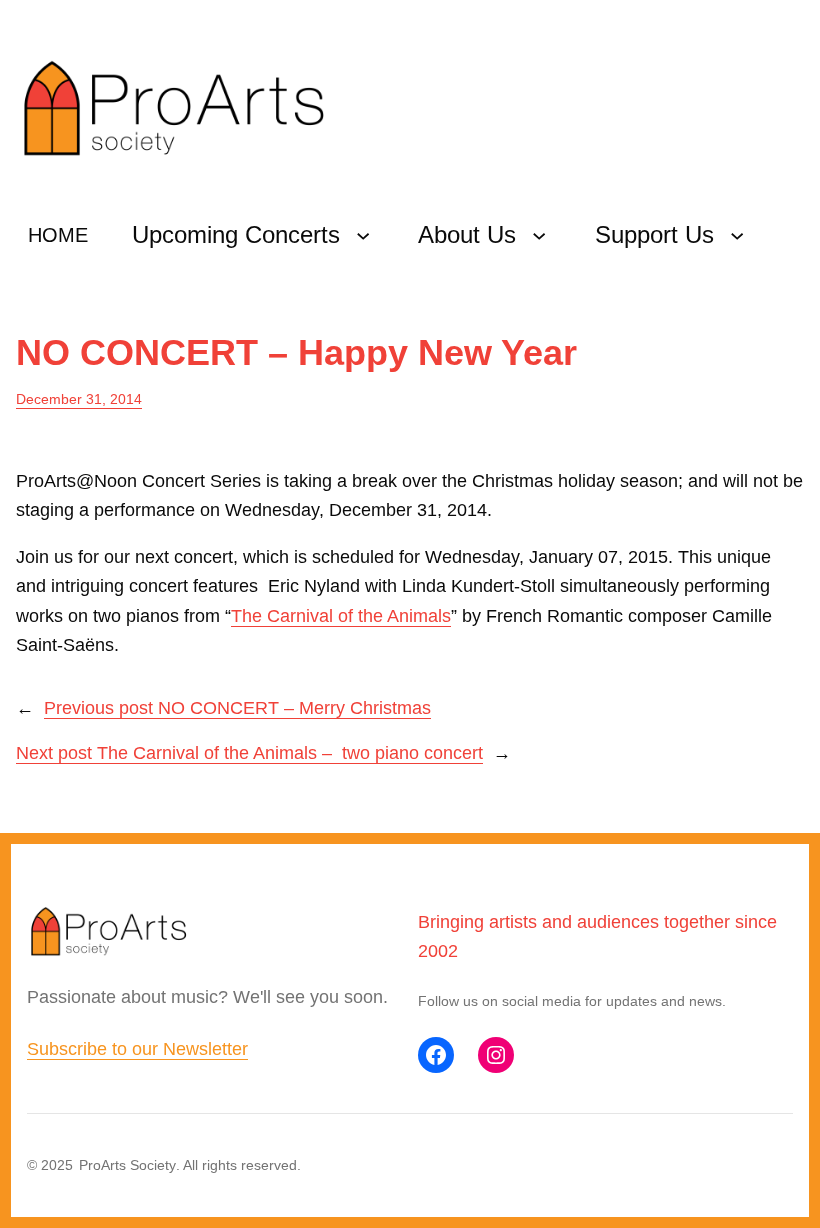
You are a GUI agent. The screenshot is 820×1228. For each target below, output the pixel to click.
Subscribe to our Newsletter (137, 1049)
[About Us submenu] (539, 235)
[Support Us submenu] (737, 235)
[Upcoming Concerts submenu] (363, 235)
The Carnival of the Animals (341, 616)
